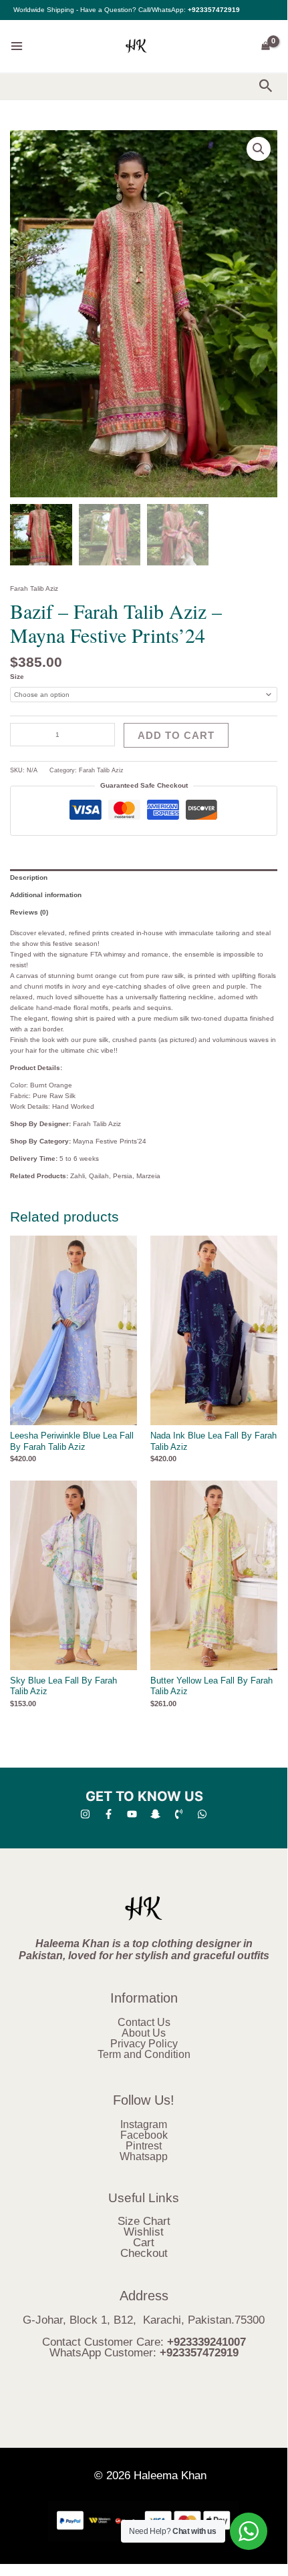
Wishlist (144, 2232)
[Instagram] (85, 1814)
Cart (144, 2243)
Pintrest (144, 2146)
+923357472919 (214, 10)
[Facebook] (109, 1814)
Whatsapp (144, 2156)
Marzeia (148, 1176)
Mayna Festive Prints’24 (110, 1141)
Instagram (144, 2124)
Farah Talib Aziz (34, 588)
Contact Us (144, 2022)
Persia (123, 1176)
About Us (144, 2033)
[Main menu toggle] (17, 46)
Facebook (144, 2135)
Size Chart (144, 2221)
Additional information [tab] (46, 895)
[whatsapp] (202, 1814)
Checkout (144, 2253)
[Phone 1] (179, 1814)
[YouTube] (132, 1814)
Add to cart (176, 735)
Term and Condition (144, 2054)
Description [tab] (29, 877)
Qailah (99, 1176)
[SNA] (155, 1814)
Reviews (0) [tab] (29, 912)
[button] (266, 86)
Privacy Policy (144, 2044)
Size (17, 677)
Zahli (78, 1176)
